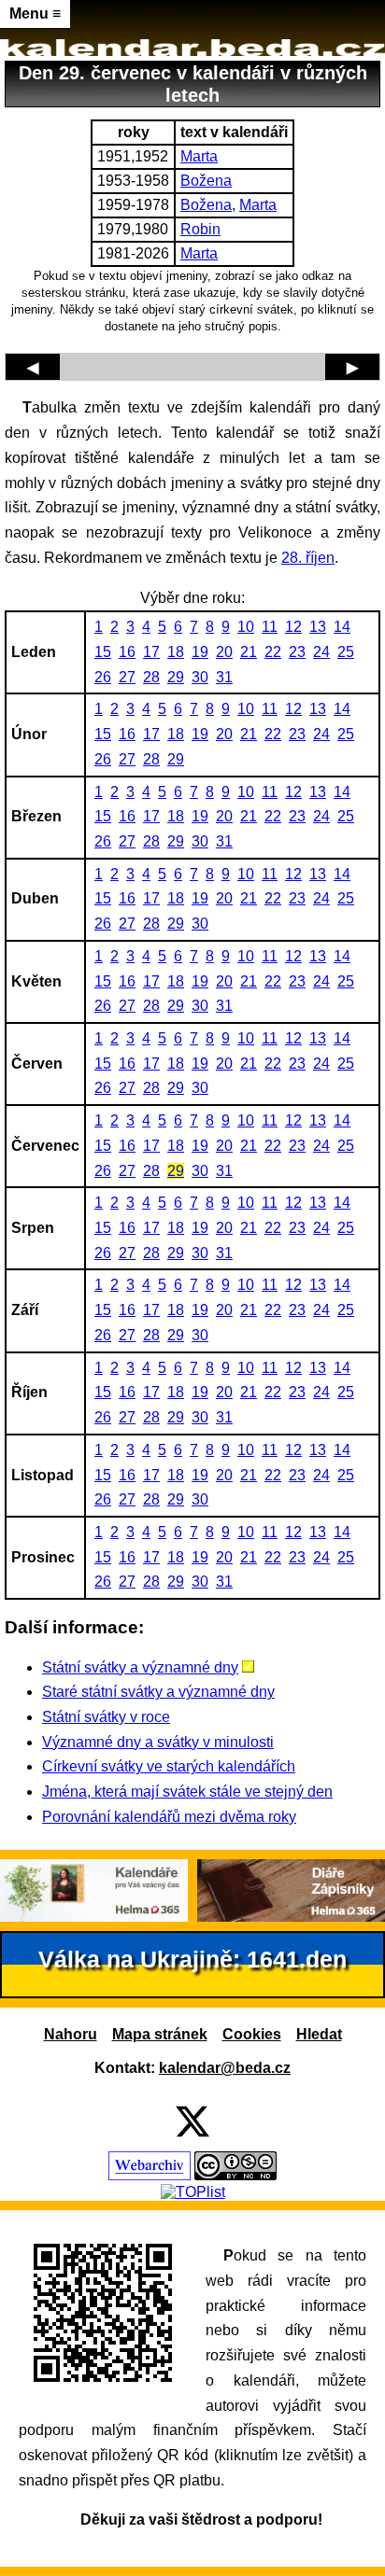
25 (346, 652)
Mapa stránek (160, 2034)
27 (127, 677)
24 (321, 652)
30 (200, 677)
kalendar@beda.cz (225, 2068)
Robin (200, 229)
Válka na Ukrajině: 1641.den (192, 1960)
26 (103, 677)
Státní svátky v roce (106, 1717)
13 (318, 627)
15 (103, 652)
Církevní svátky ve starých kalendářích (169, 1766)
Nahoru (71, 2034)
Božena (206, 181)
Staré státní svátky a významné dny (158, 1692)
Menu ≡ (35, 14)
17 (151, 652)
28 (151, 677)
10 (246, 627)
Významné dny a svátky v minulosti (158, 1742)
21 (249, 652)
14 (342, 627)
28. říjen (308, 558)
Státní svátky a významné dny (140, 1667)
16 (127, 652)
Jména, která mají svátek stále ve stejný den (187, 1792)
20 (224, 652)
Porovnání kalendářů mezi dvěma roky (169, 1817)
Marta (199, 156)
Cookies (252, 2034)
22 (273, 652)
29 (176, 677)
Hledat (319, 2034)
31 (224, 677)
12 (293, 627)
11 (270, 627)
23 (297, 652)
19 (200, 652)
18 (176, 652)
